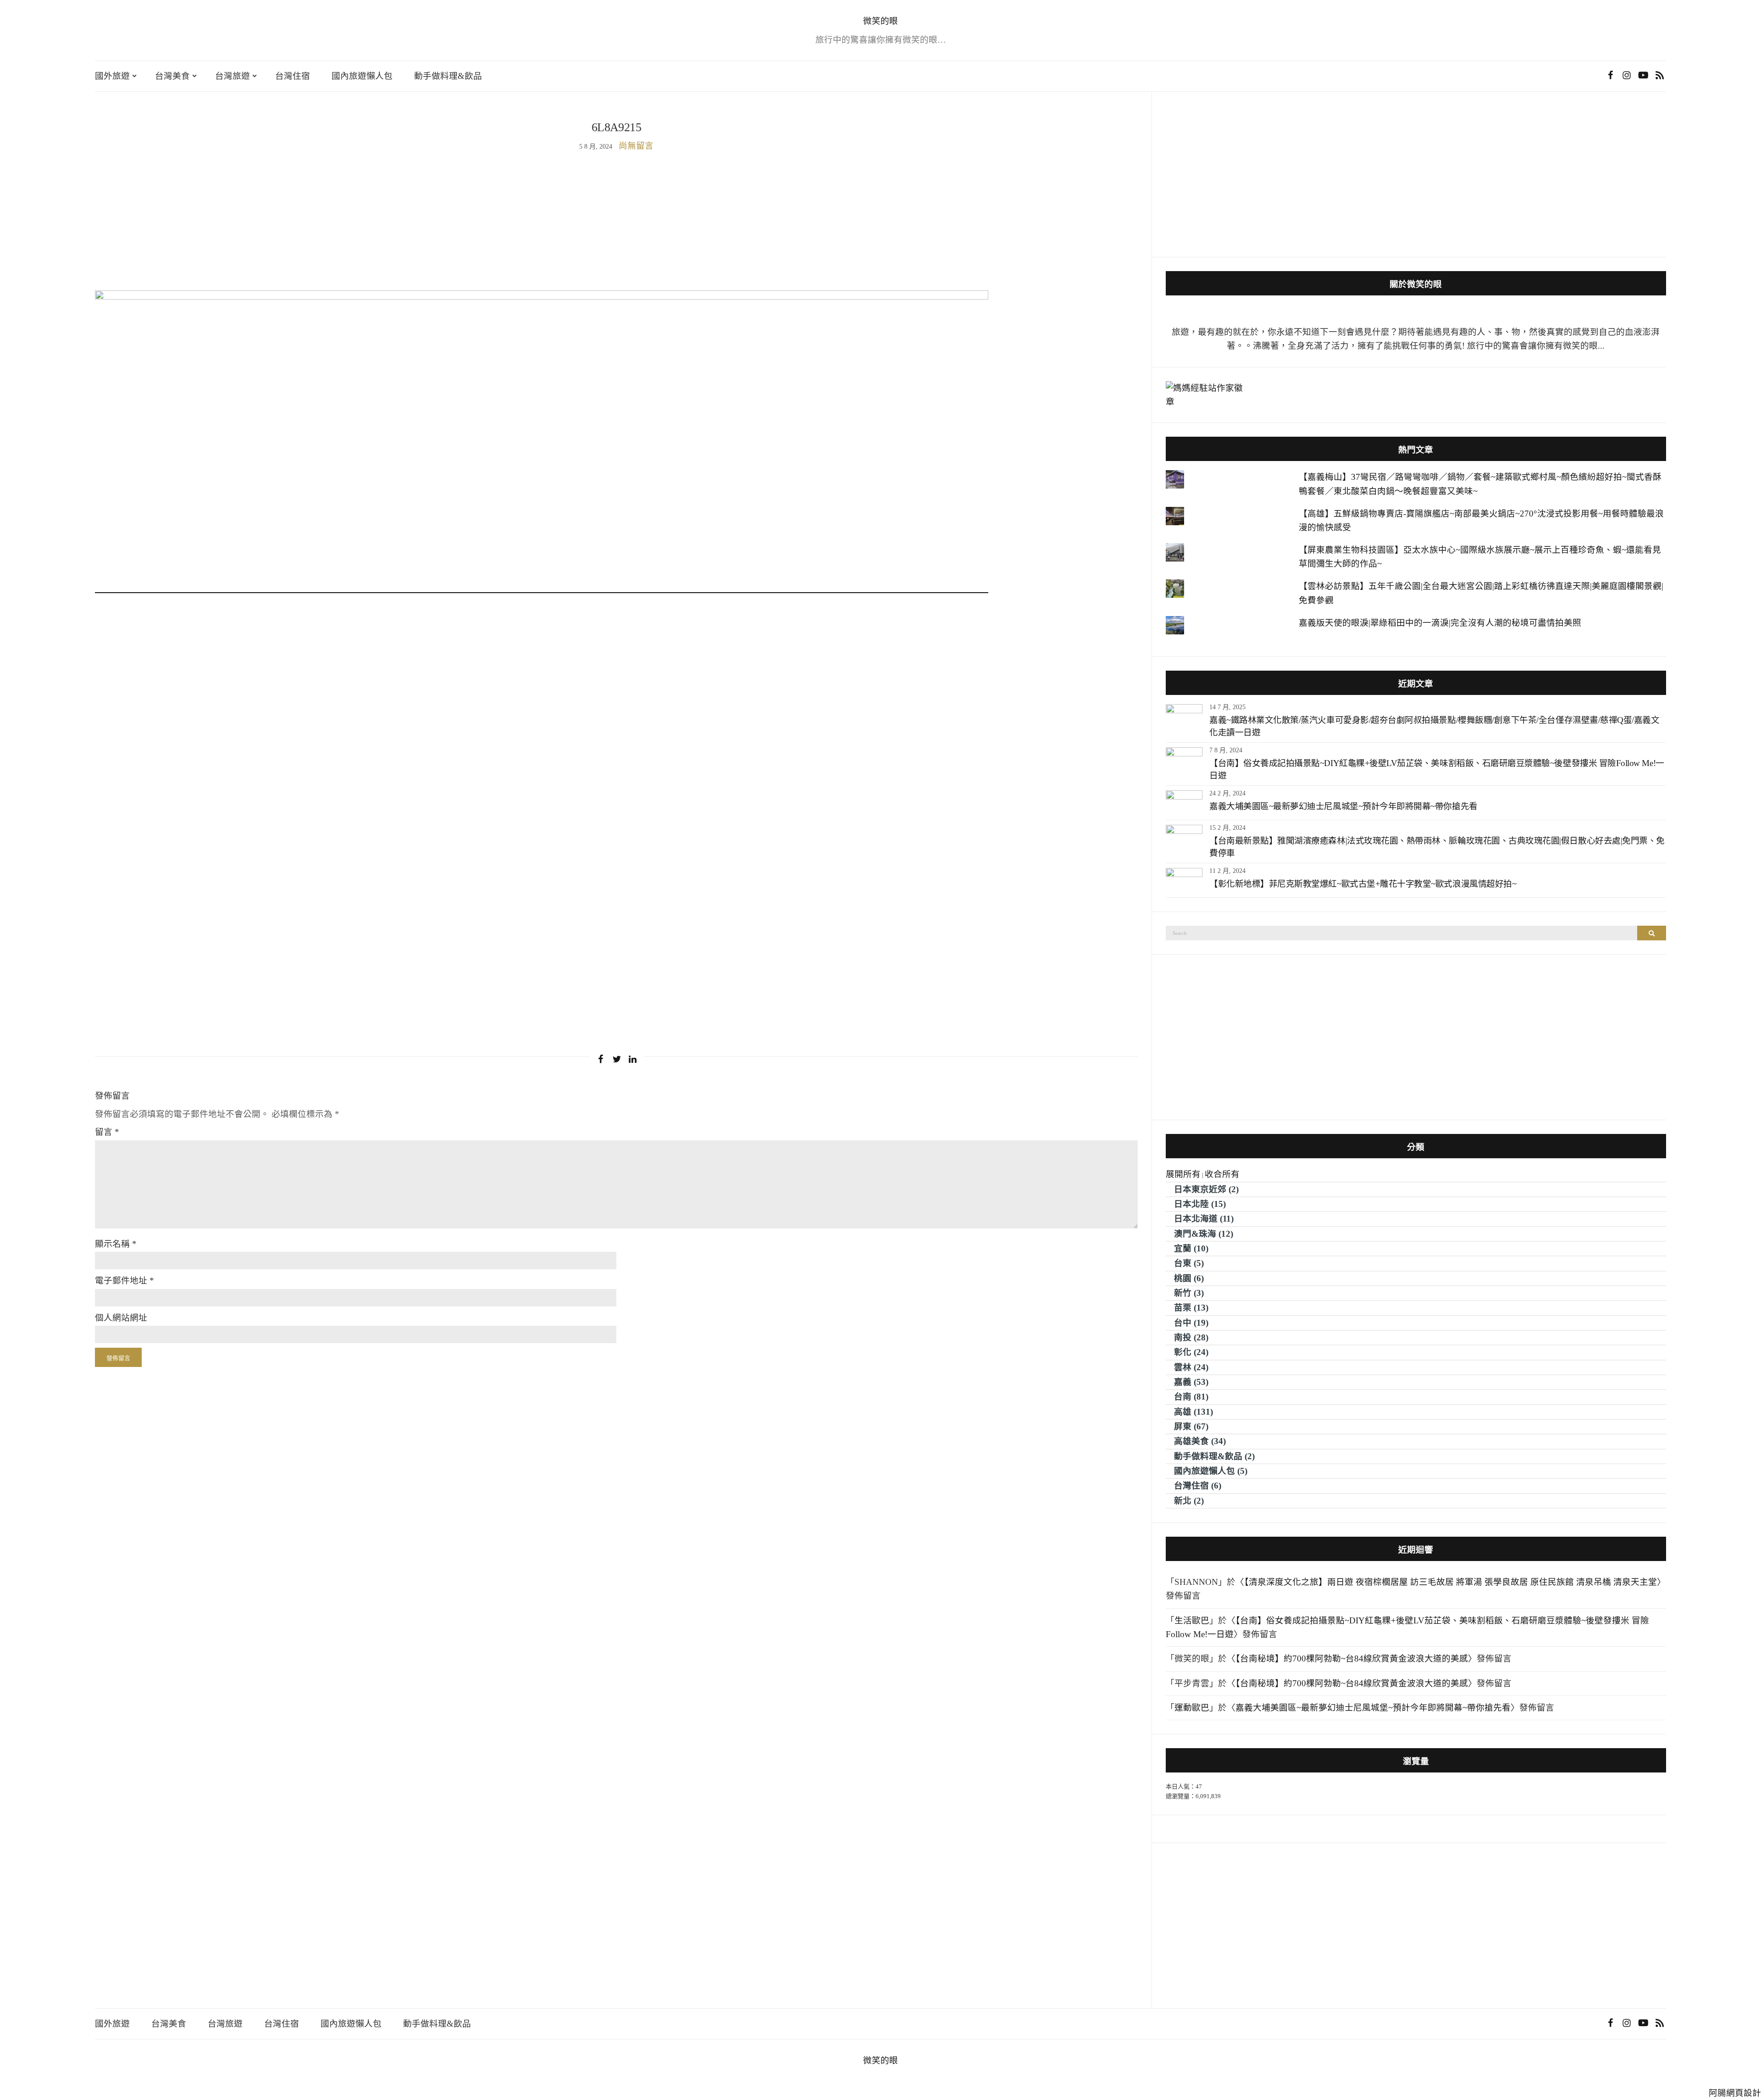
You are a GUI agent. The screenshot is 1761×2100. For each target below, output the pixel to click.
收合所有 (1222, 1174)
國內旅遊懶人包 (362, 76)
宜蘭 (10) (1191, 1248)
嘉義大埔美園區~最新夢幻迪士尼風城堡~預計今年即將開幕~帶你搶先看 (1343, 806)
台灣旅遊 (233, 76)
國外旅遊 (112, 76)
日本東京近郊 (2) (1206, 1189)
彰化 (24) (1191, 1352)
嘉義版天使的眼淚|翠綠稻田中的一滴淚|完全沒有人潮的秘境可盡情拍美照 (1440, 623)
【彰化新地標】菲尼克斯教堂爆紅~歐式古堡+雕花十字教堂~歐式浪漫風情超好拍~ (1363, 884)
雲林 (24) (1191, 1367)
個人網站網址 (121, 1318)
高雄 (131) (1193, 1412)
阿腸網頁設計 (1735, 2093)
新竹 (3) (1189, 1293)
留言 (107, 1132)
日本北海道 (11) (1204, 1219)
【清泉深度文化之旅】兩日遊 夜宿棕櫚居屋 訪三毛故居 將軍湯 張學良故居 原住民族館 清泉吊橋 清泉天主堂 (1451, 1582)
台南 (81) (1191, 1397)
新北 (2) (1189, 1501)
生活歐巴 (1192, 1620)
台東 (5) (1189, 1263)
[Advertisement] (616, 222)
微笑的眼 (880, 21)
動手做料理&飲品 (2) (1214, 1456)
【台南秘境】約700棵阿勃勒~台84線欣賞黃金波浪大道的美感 (1352, 1658)
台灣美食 (172, 76)
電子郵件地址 (125, 1281)
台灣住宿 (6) (1198, 1486)
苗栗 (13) (1191, 1308)
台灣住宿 (293, 76)
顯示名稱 (116, 1244)
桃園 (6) (1189, 1278)
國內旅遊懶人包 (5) (1211, 1471)
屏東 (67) (1191, 1426)
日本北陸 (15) (1200, 1204)
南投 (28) (1191, 1337)
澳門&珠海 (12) (1204, 1234)
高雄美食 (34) (1200, 1441)
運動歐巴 (1192, 1708)
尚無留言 (636, 146)
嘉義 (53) (1191, 1382)
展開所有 (1183, 1174)
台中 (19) (1191, 1323)
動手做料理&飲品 (448, 76)
